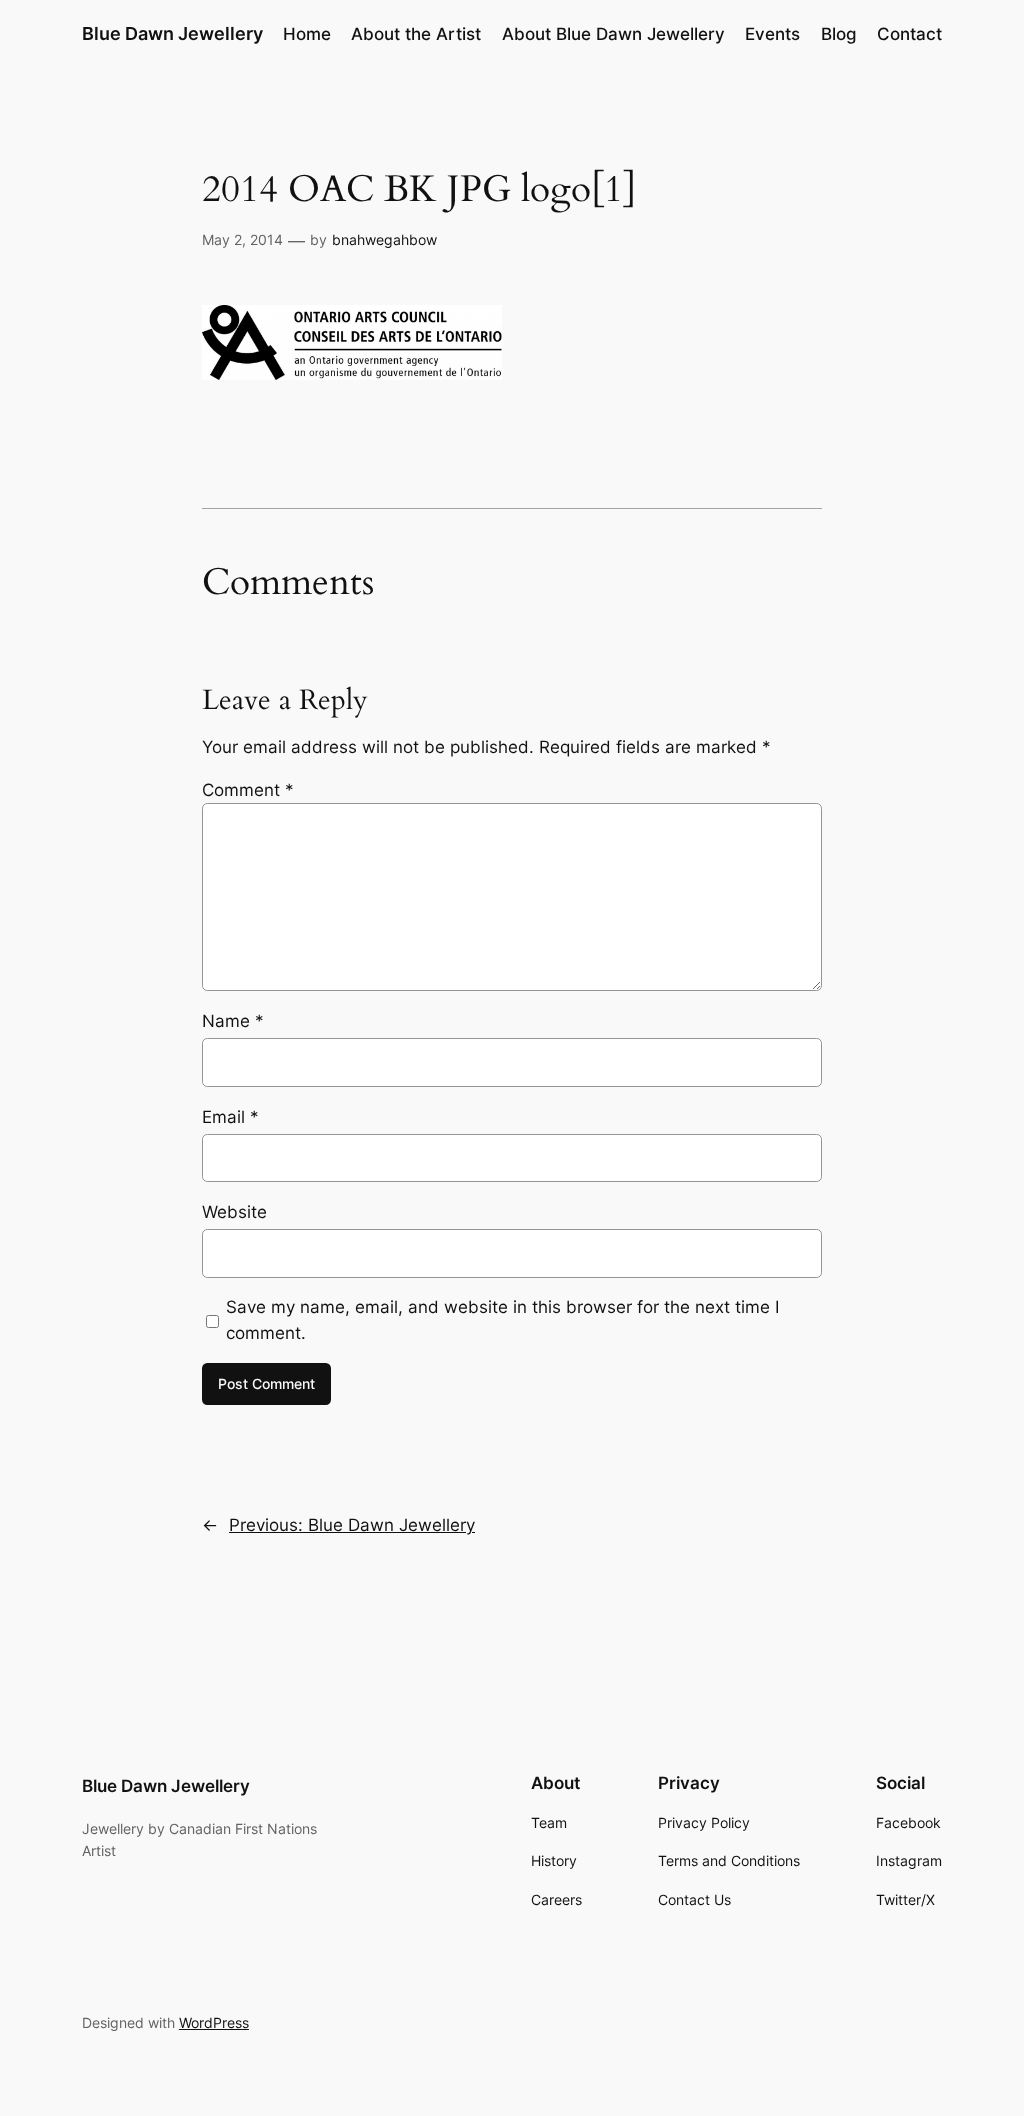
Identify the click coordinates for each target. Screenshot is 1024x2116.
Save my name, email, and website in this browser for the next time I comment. (502, 1320)
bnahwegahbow (384, 239)
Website (234, 1212)
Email (230, 1117)
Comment (248, 790)
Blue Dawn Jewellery (172, 33)
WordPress (214, 2022)
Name (233, 1021)
